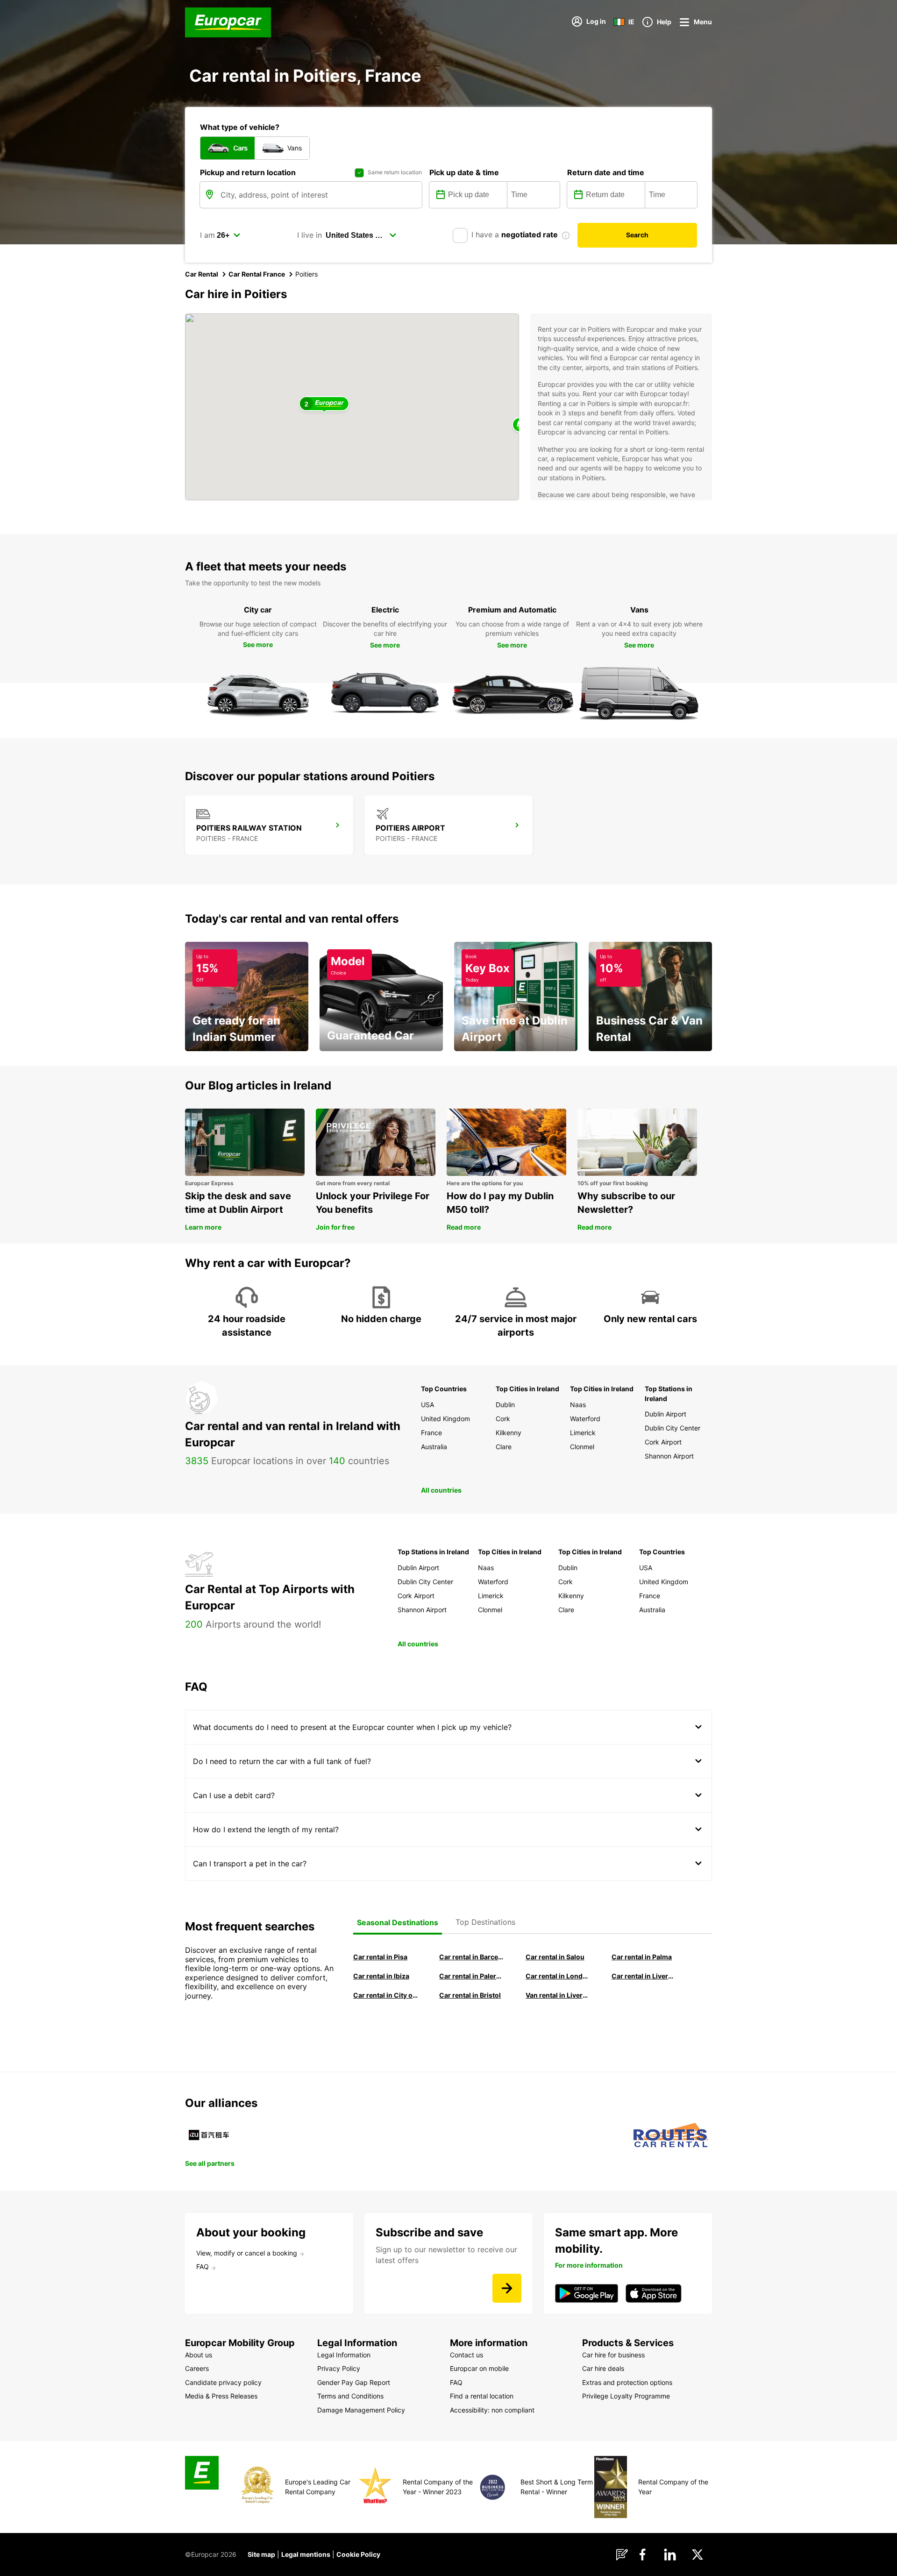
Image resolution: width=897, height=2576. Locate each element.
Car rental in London (558, 1976)
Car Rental (202, 274)
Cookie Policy (358, 2554)
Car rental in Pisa (380, 1957)
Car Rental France (257, 274)
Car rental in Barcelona (471, 1957)
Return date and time (606, 172)
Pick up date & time (464, 172)
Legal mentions (306, 2554)
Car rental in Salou (555, 1957)
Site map (261, 2554)
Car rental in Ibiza (381, 1976)
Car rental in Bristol (470, 1995)
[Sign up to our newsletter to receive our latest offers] (507, 2288)
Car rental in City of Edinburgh (385, 1995)
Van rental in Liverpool (558, 1995)
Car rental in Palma (642, 1957)
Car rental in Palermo (471, 1976)
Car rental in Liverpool (644, 1976)
